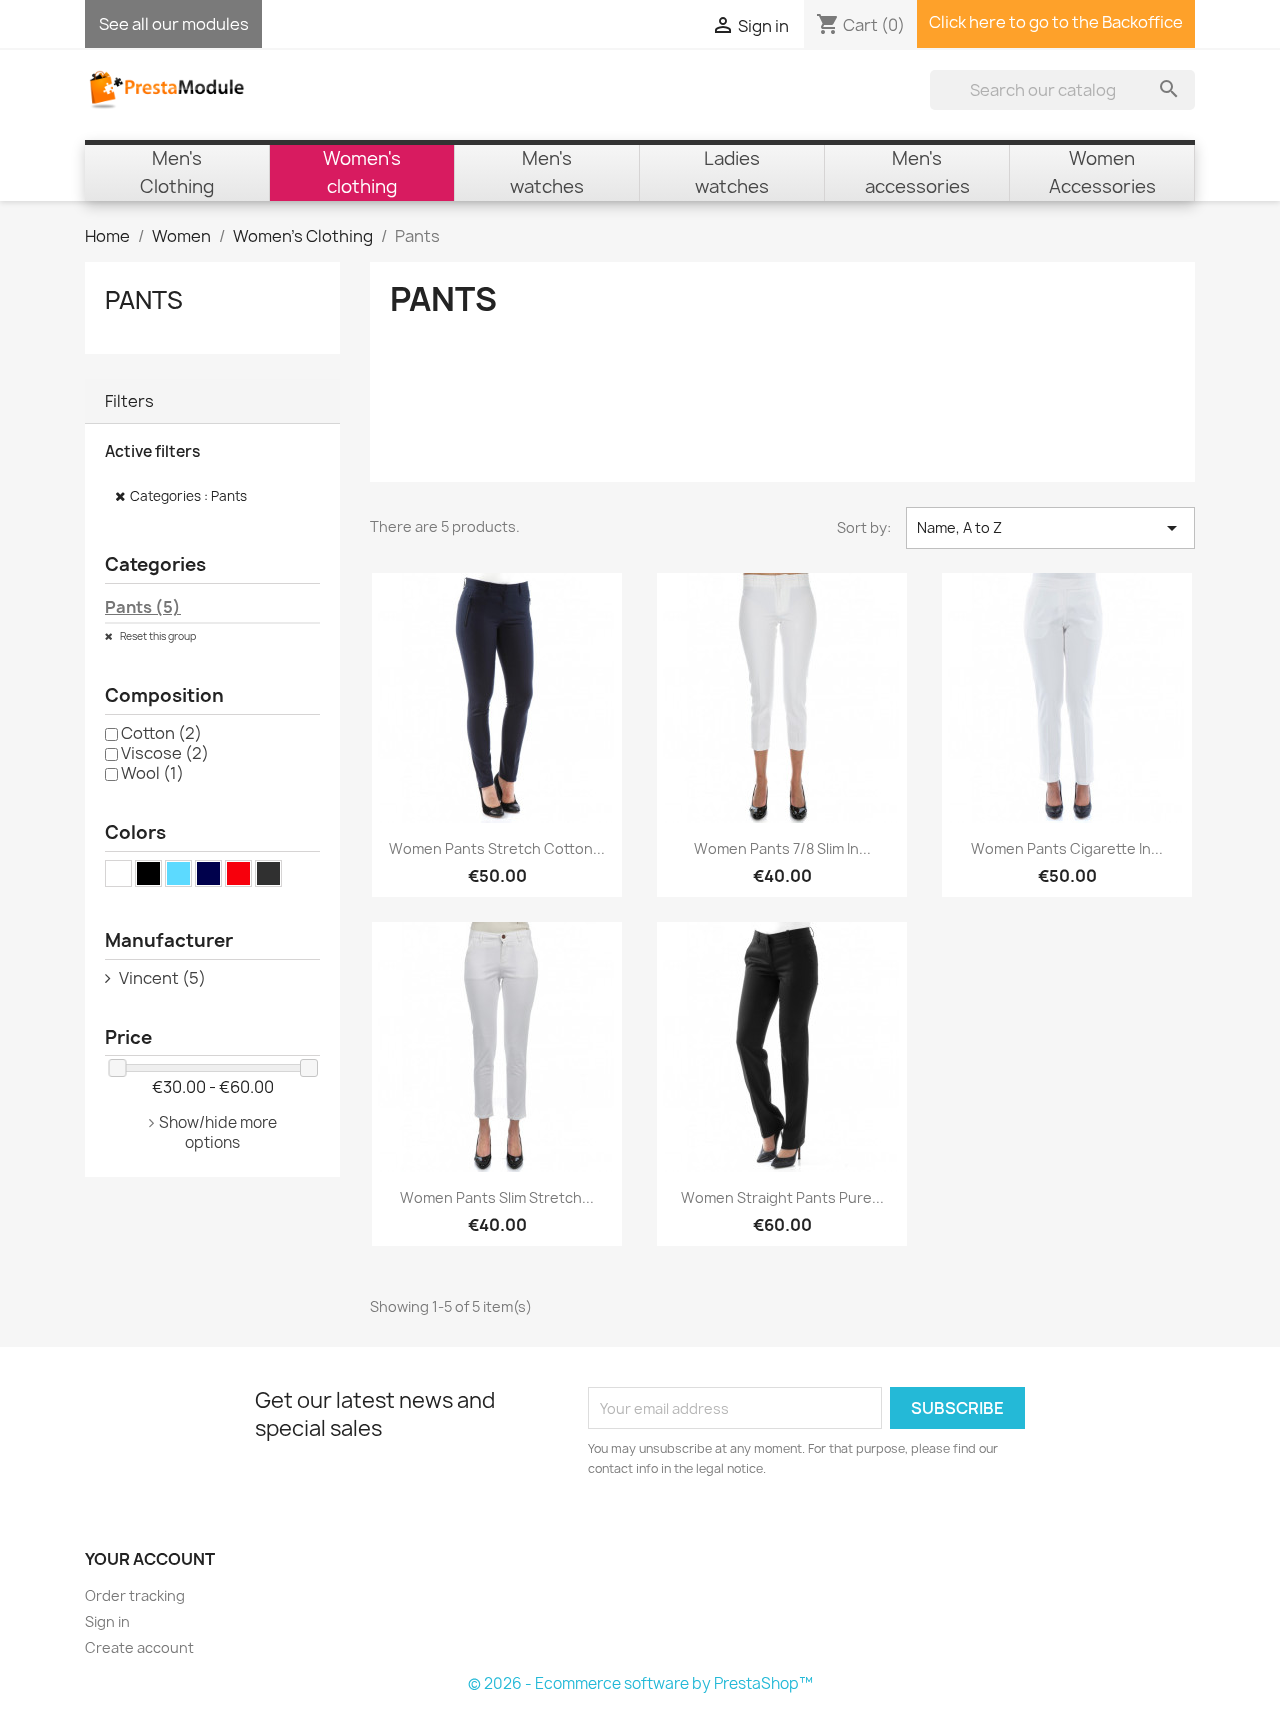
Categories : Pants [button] (188, 496)
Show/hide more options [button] (218, 1132)
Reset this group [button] (157, 636)
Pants (144, 300)
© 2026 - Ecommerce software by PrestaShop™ (640, 1683)
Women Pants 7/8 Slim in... (782, 848)
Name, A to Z (1050, 528)
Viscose (165, 753)
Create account (139, 1647)
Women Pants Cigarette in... (1067, 848)
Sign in (107, 1621)
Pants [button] (143, 607)
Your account (150, 1559)
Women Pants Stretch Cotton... (497, 848)
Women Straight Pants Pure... (782, 1197)
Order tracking (135, 1595)
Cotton (161, 733)
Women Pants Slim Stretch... (497, 1197)
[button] (212, 401)
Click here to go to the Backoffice (1056, 22)
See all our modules (174, 24)
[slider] (117, 1068)
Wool (152, 773)
